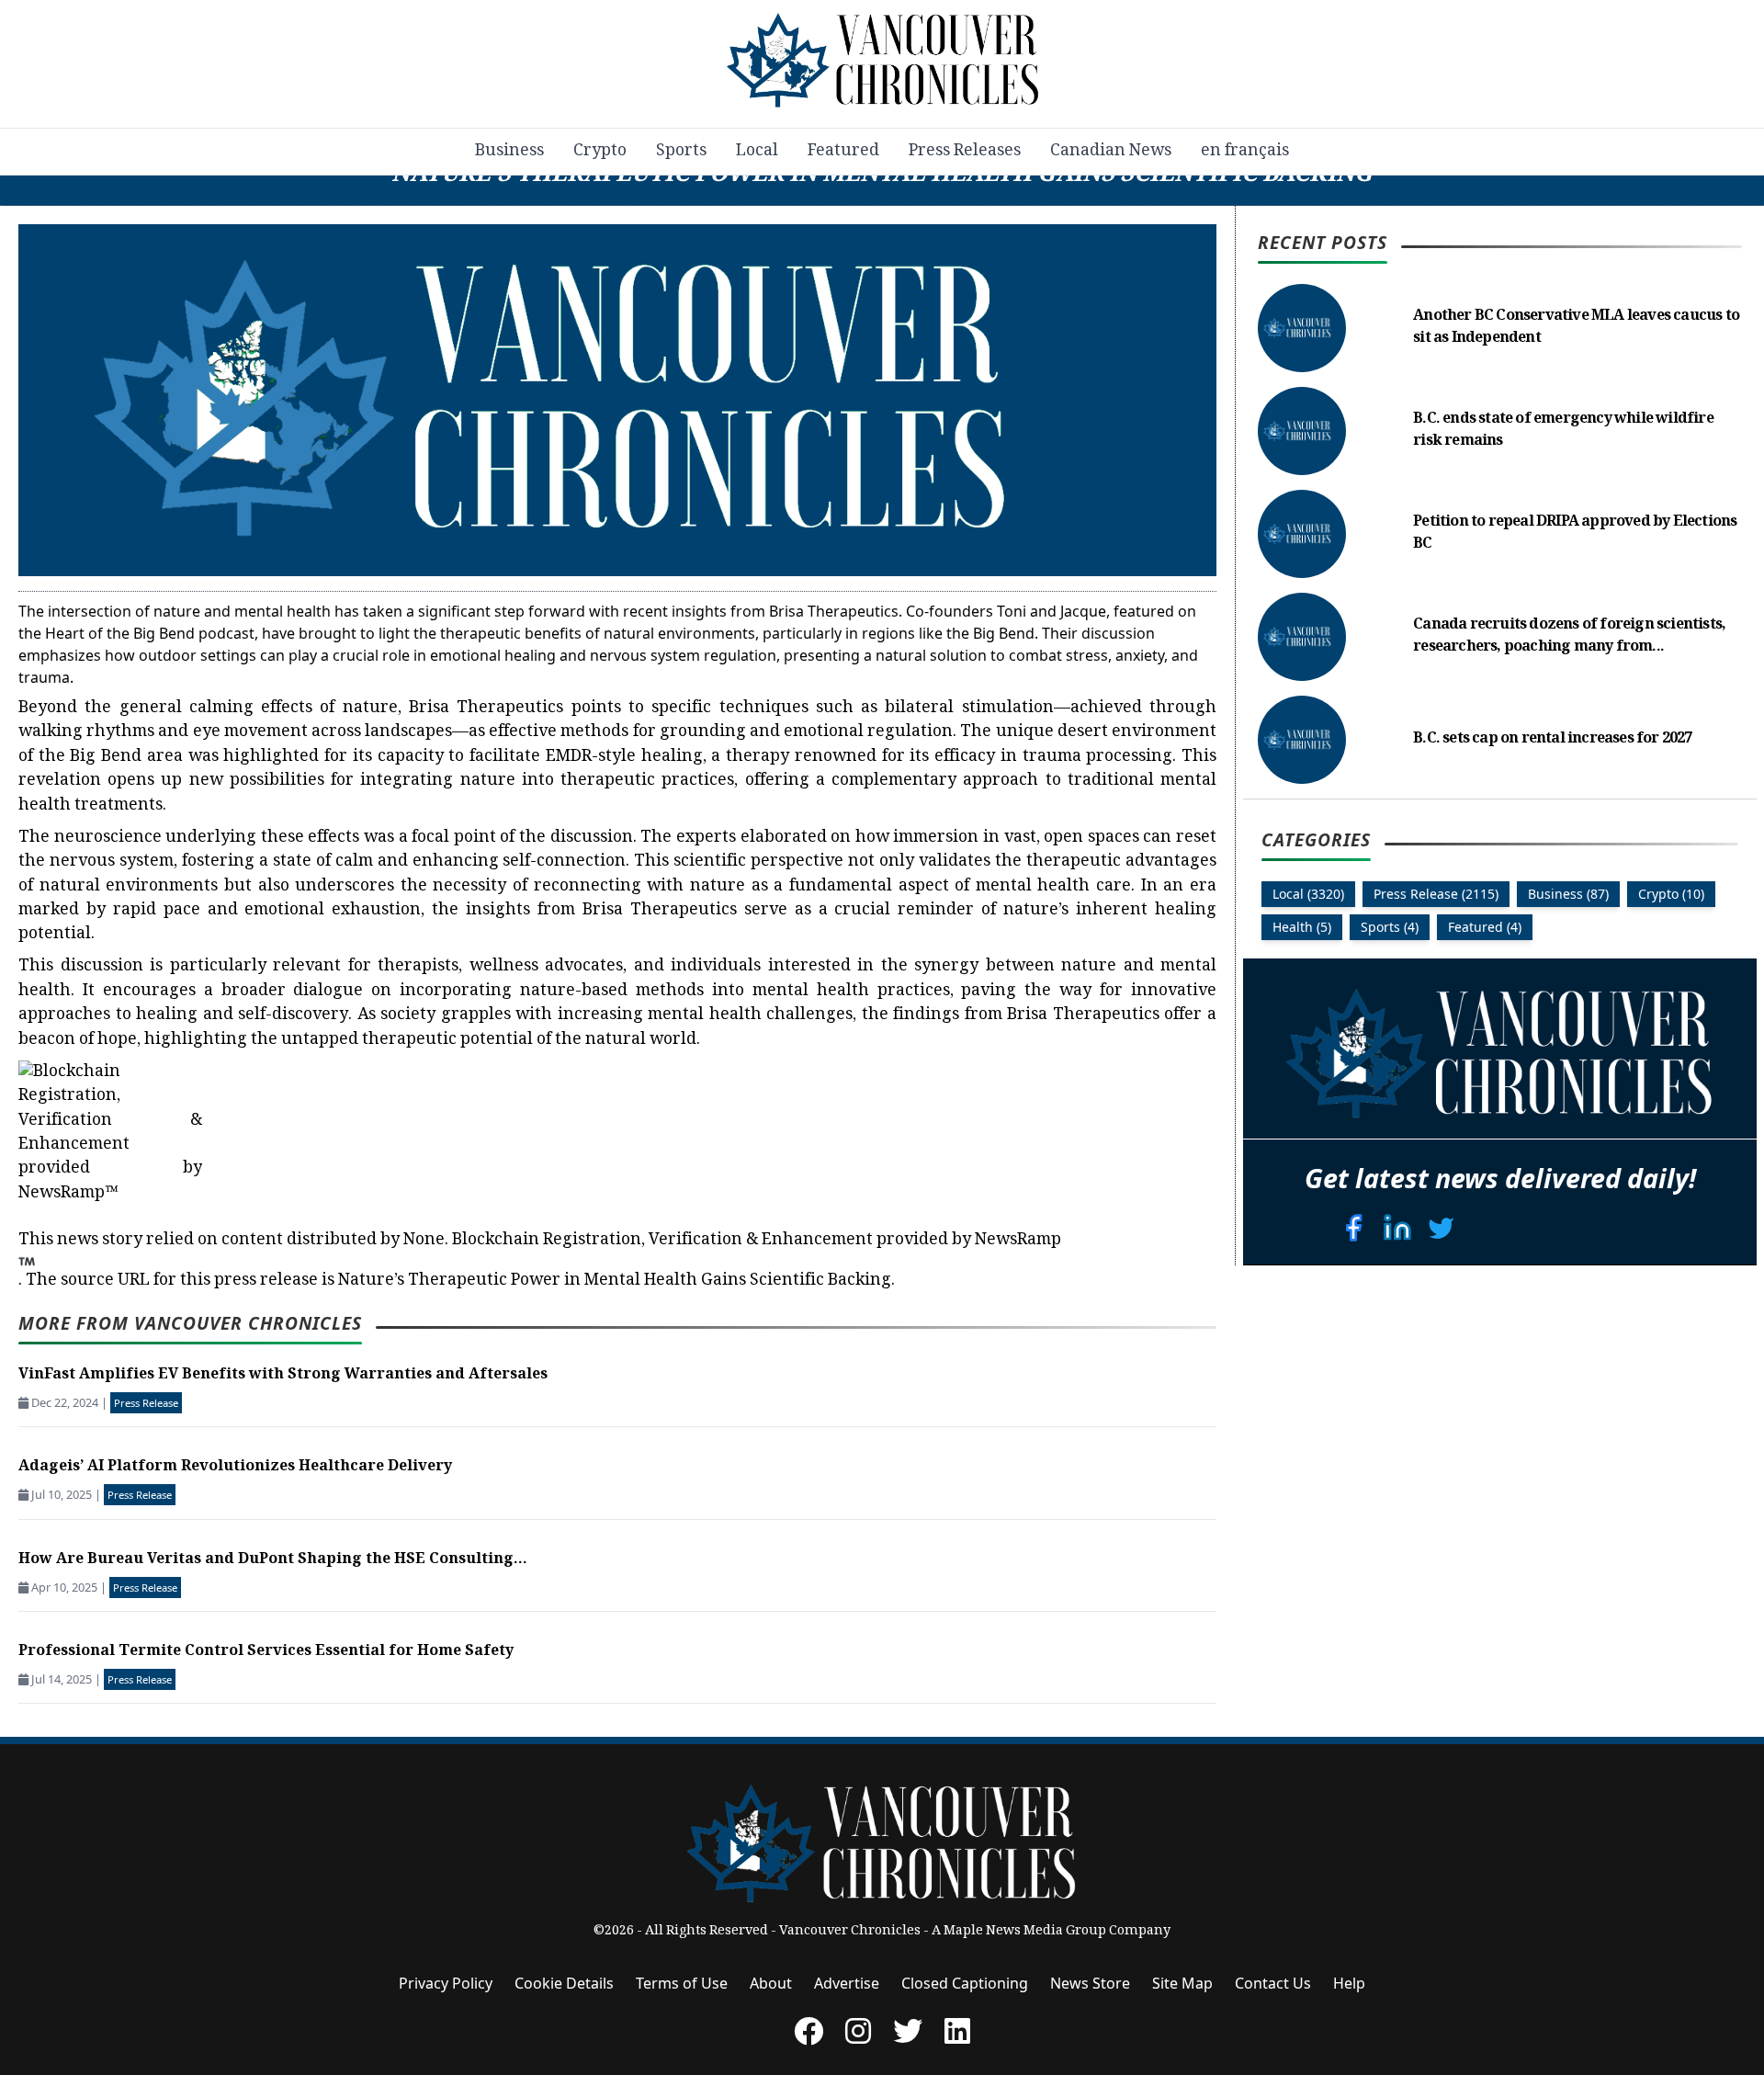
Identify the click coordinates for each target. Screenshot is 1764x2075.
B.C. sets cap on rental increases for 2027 (1552, 739)
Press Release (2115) (1436, 894)
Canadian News (1111, 152)
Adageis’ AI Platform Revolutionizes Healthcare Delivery (235, 1467)
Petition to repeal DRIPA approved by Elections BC (1575, 533)
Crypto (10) (1671, 894)
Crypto (600, 152)
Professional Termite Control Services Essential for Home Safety (266, 1652)
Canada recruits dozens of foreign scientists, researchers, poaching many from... (1569, 636)
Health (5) (1302, 927)
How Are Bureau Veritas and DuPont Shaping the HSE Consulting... (273, 1560)
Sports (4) (1390, 927)
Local (757, 152)
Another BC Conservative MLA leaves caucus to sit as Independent (1576, 328)
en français (1245, 152)
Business (509, 152)
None (424, 1241)
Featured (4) (1485, 927)
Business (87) (1568, 894)
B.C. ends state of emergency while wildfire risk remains (1563, 431)
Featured (843, 152)
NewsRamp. (540, 1261)
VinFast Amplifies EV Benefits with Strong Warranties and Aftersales (283, 1375)
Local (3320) (1308, 894)
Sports (681, 152)
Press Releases (965, 152)
